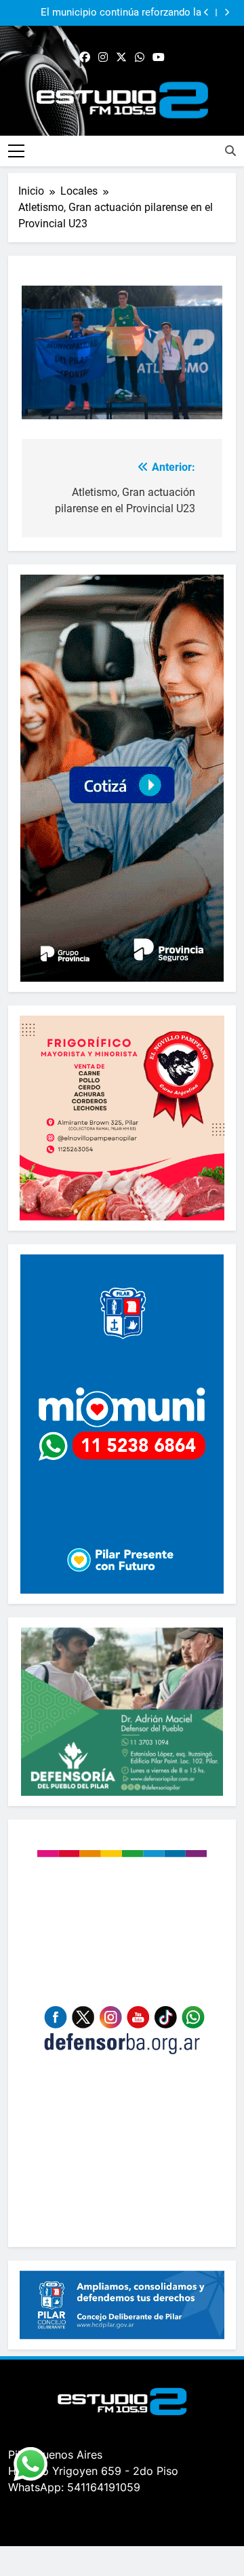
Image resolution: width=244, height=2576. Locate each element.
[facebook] (85, 58)
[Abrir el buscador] (230, 151)
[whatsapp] (140, 58)
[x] (121, 58)
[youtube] (159, 58)
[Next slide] (227, 13)
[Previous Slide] (206, 13)
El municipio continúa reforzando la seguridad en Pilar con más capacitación (109, 7)
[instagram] (103, 58)
